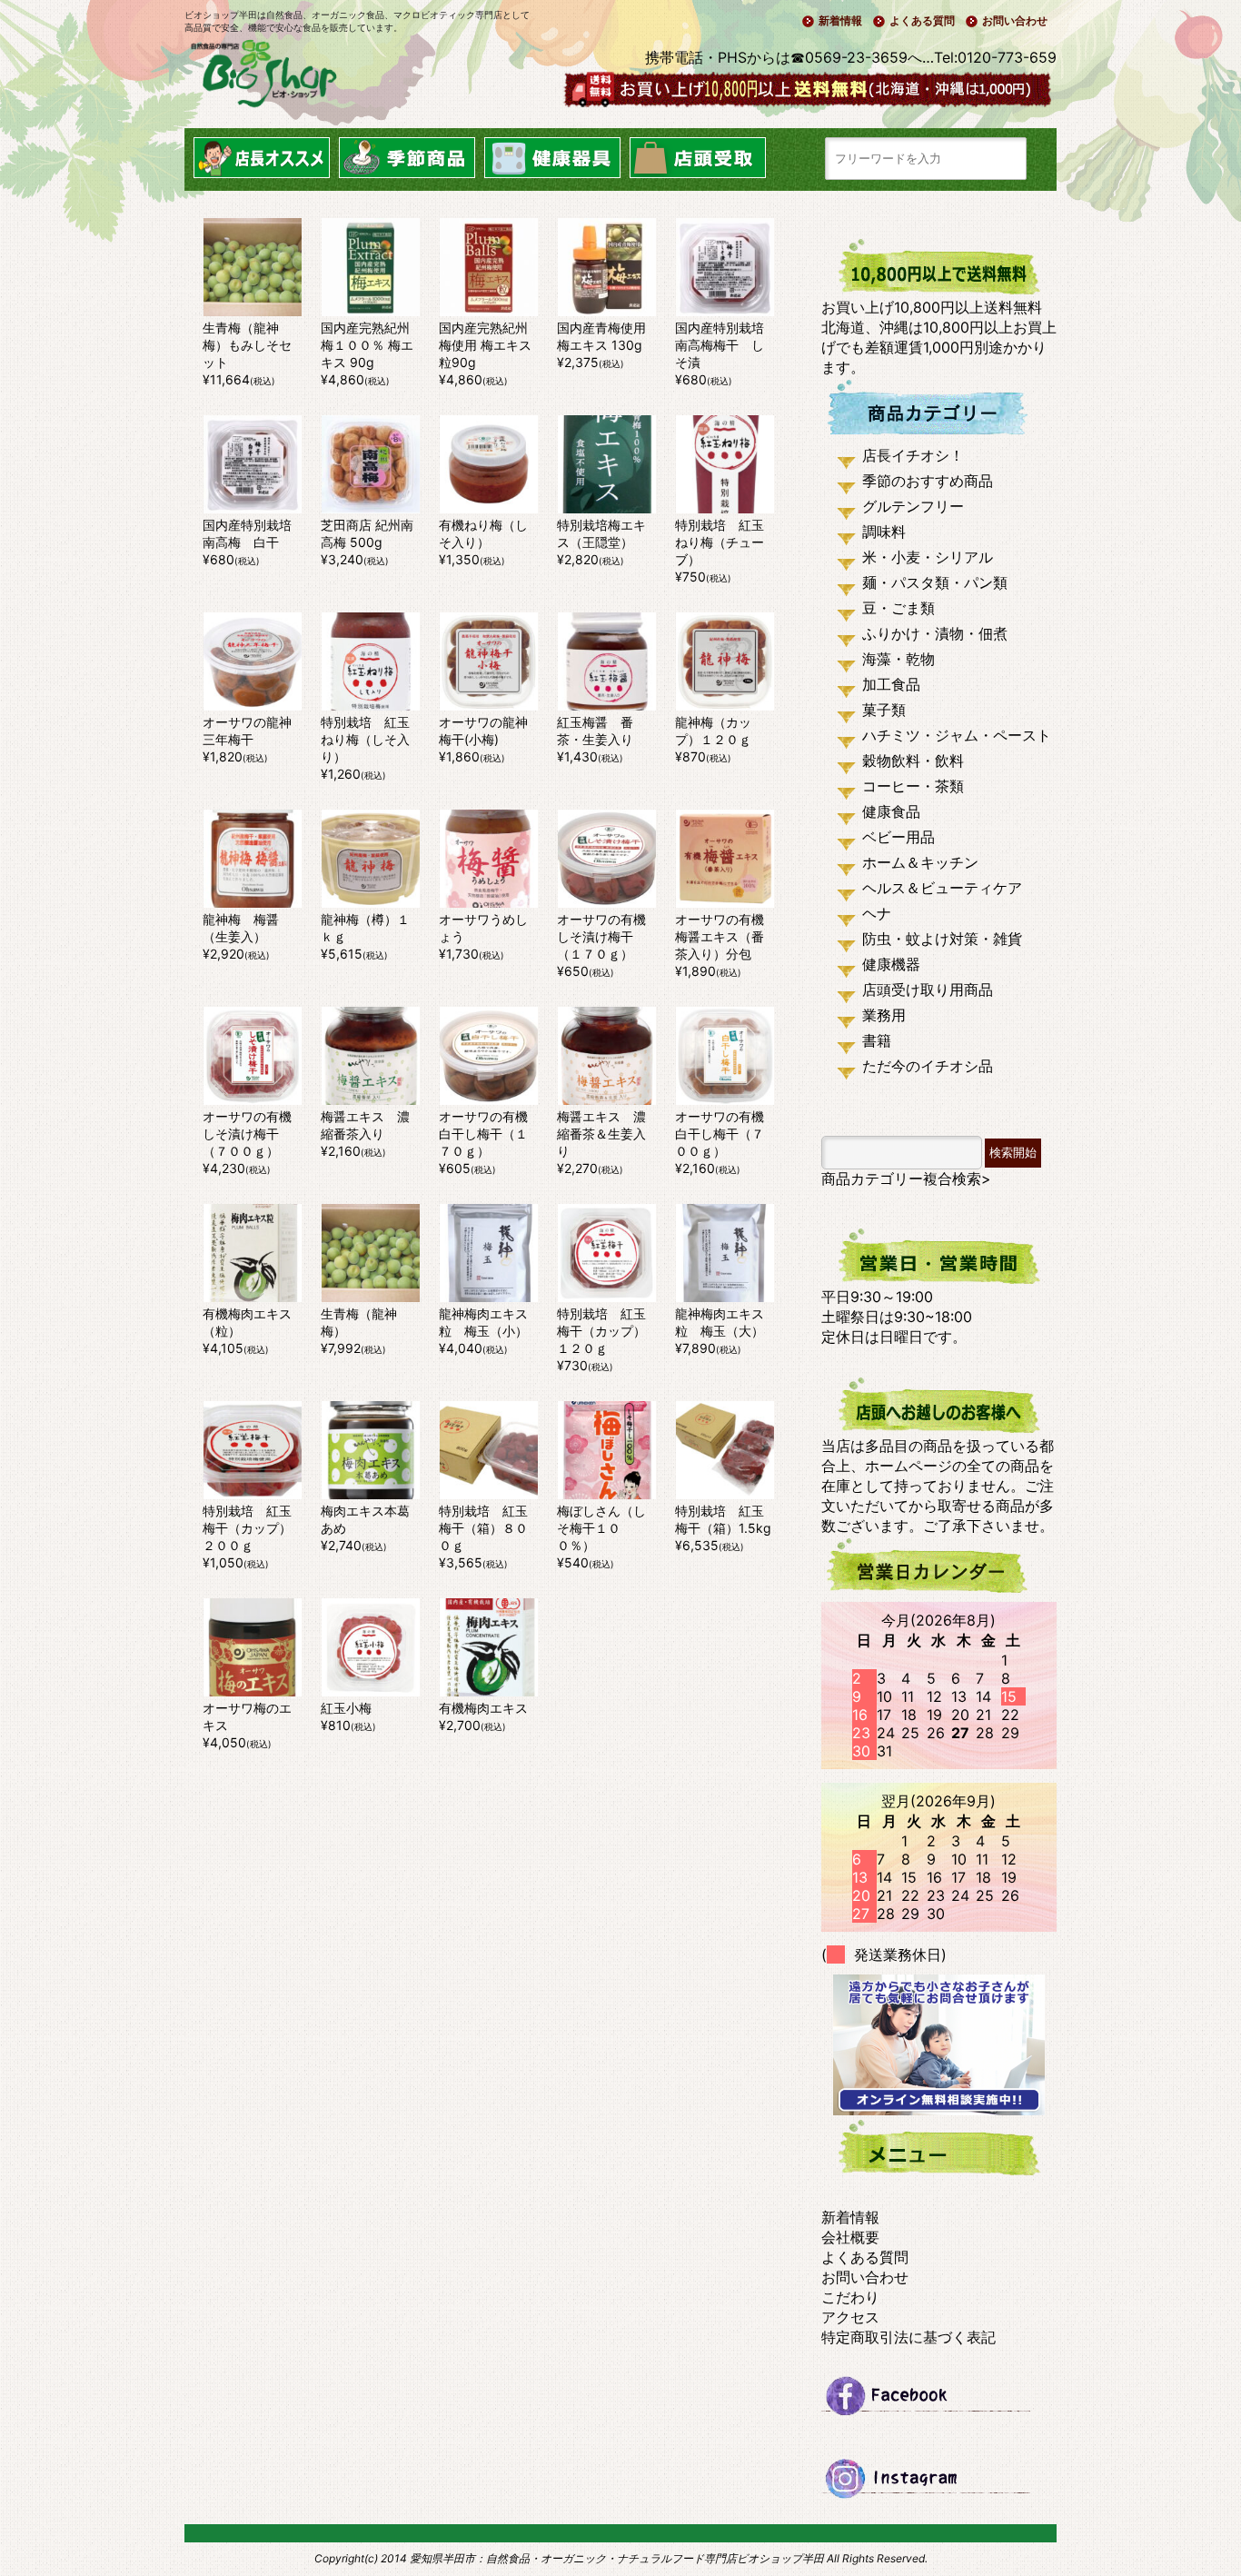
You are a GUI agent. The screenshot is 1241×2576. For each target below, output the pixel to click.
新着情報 (840, 20)
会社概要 (850, 2237)
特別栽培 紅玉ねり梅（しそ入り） (365, 739)
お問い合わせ (1015, 20)
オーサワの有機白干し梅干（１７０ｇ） (483, 1134)
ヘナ (877, 913)
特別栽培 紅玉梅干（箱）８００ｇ (483, 1528)
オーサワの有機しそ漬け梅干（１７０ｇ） (601, 936)
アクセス (850, 2317)
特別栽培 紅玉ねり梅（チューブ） (720, 542)
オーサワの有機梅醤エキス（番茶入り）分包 (720, 936)
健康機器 (891, 964)
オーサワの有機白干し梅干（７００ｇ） (720, 1134)
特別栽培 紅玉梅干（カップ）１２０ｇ (601, 1331)
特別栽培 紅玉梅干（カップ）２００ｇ (247, 1528)
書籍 (877, 1040)
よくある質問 (922, 20)
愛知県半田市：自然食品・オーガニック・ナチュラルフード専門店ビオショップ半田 (617, 2558)
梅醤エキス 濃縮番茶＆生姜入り (601, 1134)
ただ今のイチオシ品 (928, 1066)
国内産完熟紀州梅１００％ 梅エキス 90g (367, 345)
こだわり (850, 2297)
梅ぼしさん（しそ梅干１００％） (601, 1528)
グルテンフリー (913, 506)
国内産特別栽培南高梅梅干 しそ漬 (720, 345)
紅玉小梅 (346, 1708)
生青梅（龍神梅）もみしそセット (247, 345)
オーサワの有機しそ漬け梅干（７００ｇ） (247, 1134)
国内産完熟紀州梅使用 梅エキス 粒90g (485, 345)
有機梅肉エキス (483, 1708)
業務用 (884, 1015)
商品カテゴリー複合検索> (906, 1179)
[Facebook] (939, 2403)
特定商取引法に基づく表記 (908, 2337)
